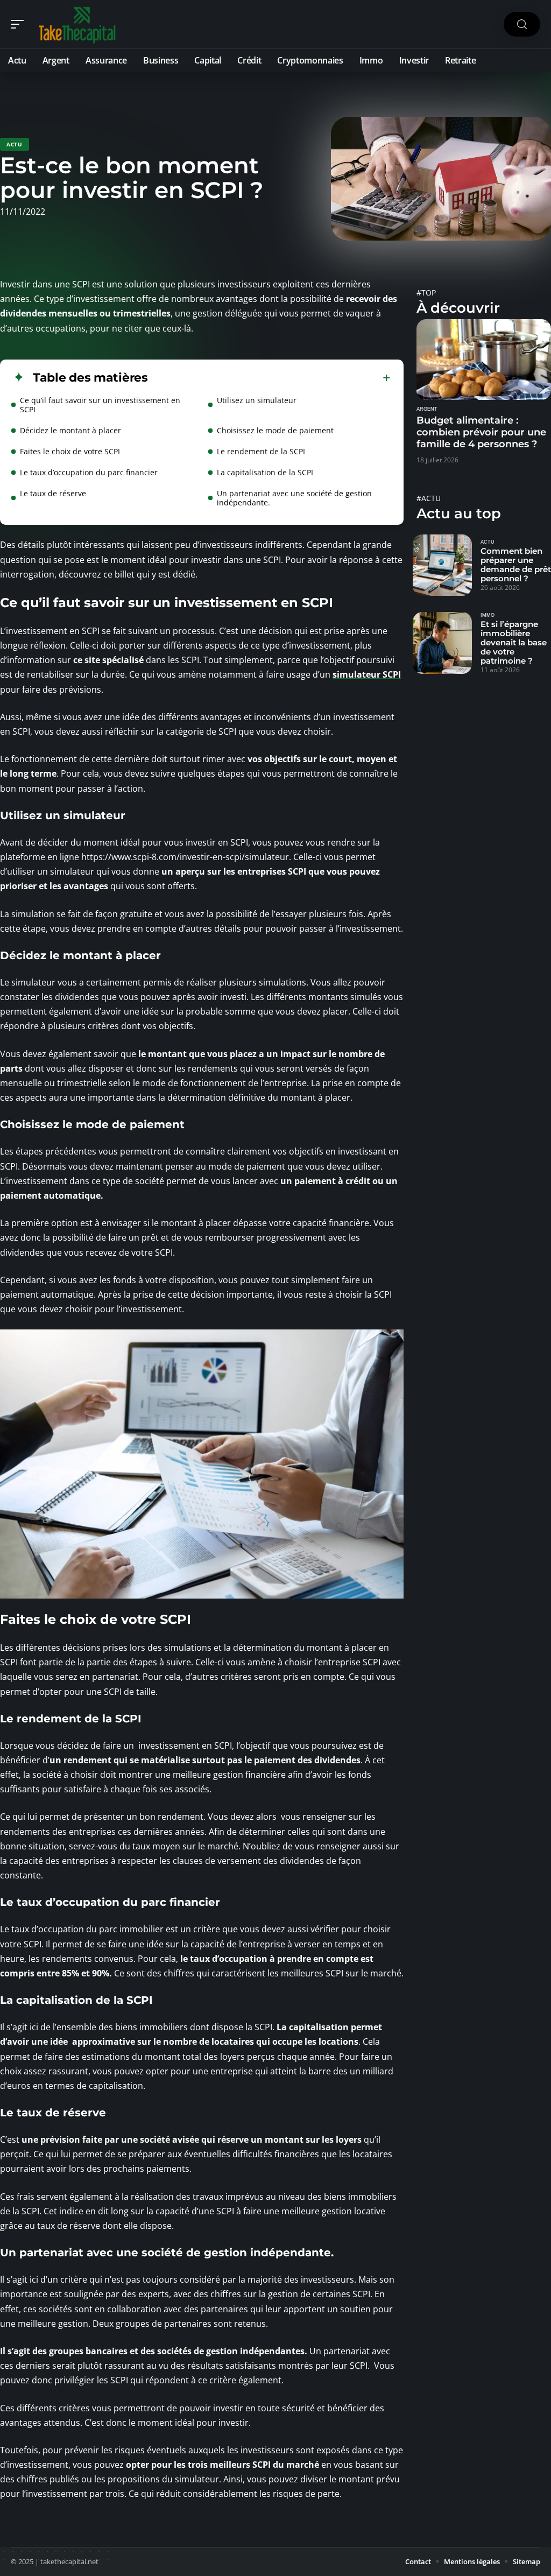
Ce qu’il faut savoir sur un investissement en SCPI (100, 405)
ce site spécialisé (108, 660)
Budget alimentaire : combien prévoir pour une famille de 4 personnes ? (481, 432)
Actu (15, 144)
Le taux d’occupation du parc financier (89, 472)
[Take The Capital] (77, 24)
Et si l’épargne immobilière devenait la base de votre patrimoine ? (514, 642)
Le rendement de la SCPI (261, 451)
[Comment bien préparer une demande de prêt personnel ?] (442, 565)
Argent (427, 409)
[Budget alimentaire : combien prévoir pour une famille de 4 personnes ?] (484, 360)
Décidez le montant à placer (70, 430)
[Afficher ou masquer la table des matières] (269, 378)
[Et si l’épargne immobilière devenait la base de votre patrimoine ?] (442, 643)
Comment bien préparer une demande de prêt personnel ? (516, 565)
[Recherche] (522, 24)
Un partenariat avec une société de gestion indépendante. (294, 498)
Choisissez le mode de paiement (275, 430)
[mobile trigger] (20, 24)
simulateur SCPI (367, 674)
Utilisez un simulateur (257, 400)
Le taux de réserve (53, 493)
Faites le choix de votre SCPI (70, 451)
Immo (488, 615)
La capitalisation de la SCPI (265, 472)
